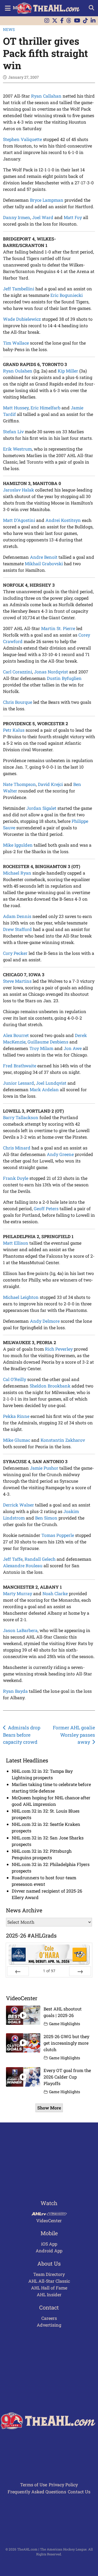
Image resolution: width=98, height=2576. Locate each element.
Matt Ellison (16, 1243)
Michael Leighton (21, 1297)
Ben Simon (46, 1518)
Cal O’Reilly (15, 1379)
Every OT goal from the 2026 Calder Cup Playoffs (67, 2077)
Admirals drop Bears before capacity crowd (22, 1735)
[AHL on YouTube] (77, 21)
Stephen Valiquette (22, 139)
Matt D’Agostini (19, 520)
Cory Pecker (15, 953)
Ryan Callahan (46, 96)
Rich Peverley (59, 1349)
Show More (49, 2108)
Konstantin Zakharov (63, 1440)
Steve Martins (17, 981)
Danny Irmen (17, 217)
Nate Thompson (19, 784)
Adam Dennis (17, 916)
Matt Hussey (16, 408)
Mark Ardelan (44, 1089)
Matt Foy (73, 217)
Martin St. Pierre (58, 628)
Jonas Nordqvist (51, 672)
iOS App (49, 2244)
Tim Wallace (16, 343)
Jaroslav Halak (19, 490)
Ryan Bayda (15, 1691)
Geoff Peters (46, 1208)
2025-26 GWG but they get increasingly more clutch (66, 2043)
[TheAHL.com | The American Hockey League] (49, 8)
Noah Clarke (55, 1593)
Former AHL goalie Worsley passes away (74, 1735)
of (49, 1971)
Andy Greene (60, 1154)
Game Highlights (65, 2024)
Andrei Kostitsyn (63, 520)
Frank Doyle (16, 1178)
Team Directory (49, 2274)
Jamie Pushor (44, 1468)
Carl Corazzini (18, 672)
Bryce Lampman (47, 200)
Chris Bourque (18, 702)
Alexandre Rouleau (23, 1565)
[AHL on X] (55, 21)
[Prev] (18, 1971)
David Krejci (50, 784)
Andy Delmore (45, 1321)
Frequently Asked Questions (37, 2492)
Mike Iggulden (18, 845)
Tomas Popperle (58, 1535)
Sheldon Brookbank (50, 1386)
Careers (49, 2318)
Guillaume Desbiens (48, 1042)
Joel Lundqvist (51, 1083)
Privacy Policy (63, 2485)
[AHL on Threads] (69, 21)
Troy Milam (41, 1048)
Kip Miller (68, 371)
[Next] (80, 1971)
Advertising (49, 2325)
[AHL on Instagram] (47, 21)
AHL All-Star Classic (49, 2281)
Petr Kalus (14, 730)
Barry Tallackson (21, 1117)
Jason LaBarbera (20, 1630)
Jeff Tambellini (19, 289)
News (9, 29)
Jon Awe (73, 1048)
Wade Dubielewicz (22, 319)
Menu (19, 7)
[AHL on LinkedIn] (93, 21)
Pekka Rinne (16, 1416)
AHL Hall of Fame (49, 2288)
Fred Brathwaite (20, 1066)
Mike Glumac (17, 1440)
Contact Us (79, 2492)
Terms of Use (34, 2485)
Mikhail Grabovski (44, 563)
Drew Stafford (17, 929)
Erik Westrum (17, 449)
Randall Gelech (40, 1559)
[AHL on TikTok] (85, 21)
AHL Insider (49, 2294)
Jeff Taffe (13, 1559)
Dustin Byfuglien (64, 678)
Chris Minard (17, 1148)
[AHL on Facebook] (62, 21)
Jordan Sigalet (41, 808)
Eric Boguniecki (67, 295)
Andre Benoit (44, 557)
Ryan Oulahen (18, 371)
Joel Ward (43, 217)
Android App (49, 2251)
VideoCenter (49, 2220)
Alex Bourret (16, 1035)
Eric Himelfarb (45, 408)
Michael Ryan (17, 873)
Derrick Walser (19, 1505)
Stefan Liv (13, 431)
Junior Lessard (19, 1083)
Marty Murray (18, 1593)
